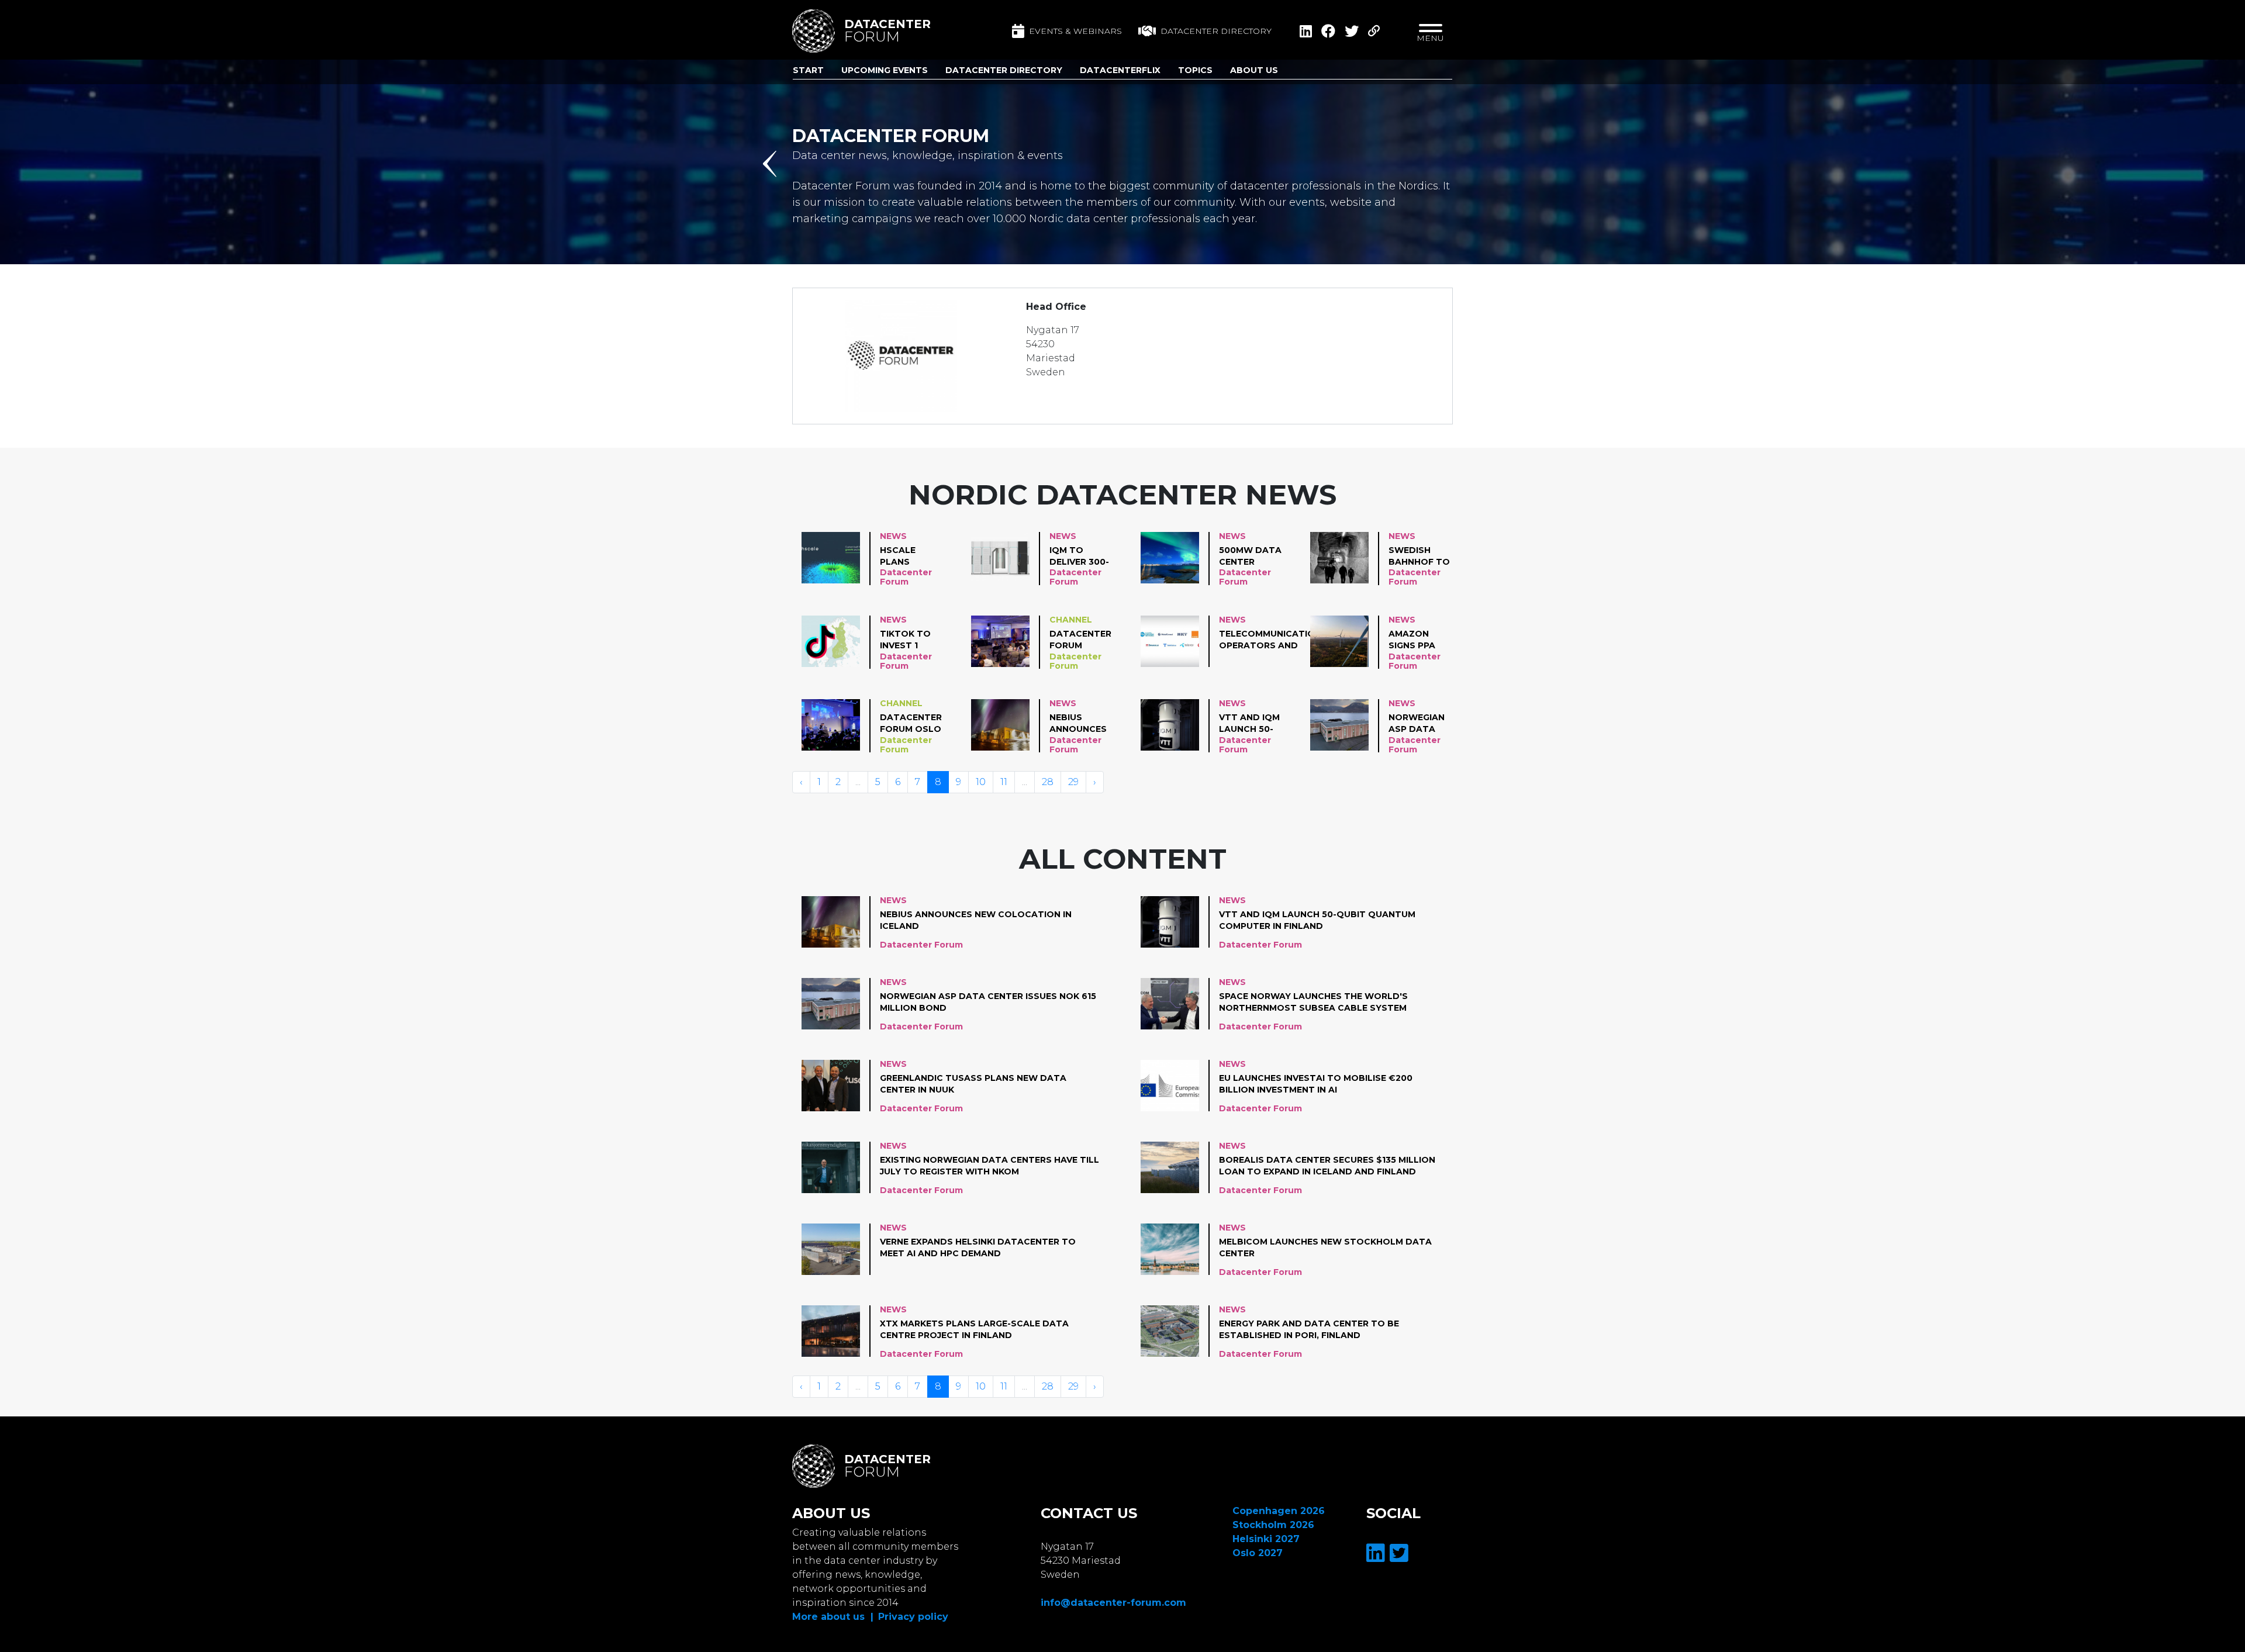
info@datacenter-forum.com (1113, 1603)
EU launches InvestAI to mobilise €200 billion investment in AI (1316, 1084)
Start (808, 70)
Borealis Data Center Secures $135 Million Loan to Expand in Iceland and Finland (1327, 1166)
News (893, 536)
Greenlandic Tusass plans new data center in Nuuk (973, 1084)
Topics (1195, 70)
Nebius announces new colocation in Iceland (1081, 724)
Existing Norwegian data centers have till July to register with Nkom (989, 1166)
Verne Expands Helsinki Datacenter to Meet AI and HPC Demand (978, 1247)
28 (1048, 782)
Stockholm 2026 (1273, 1525)
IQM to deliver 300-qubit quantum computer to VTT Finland (1079, 557)
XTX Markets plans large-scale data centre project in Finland (974, 1329)
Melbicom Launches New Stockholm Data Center (1325, 1247)
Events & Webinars (1075, 31)
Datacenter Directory (1004, 70)
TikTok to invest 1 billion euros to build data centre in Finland (908, 640)
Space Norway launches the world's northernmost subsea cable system (1313, 1002)
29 (1073, 782)
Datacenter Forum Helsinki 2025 (1081, 640)
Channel (1071, 620)
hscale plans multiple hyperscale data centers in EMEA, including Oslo (909, 557)
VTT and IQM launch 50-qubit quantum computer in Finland (1250, 724)
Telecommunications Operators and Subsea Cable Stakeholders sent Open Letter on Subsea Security (1273, 640)
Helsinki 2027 (1266, 1539)
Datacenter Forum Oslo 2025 (911, 724)
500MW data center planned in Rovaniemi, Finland (1250, 557)
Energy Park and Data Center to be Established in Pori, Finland (1309, 1329)
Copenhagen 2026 (1279, 1511)
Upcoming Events (885, 70)
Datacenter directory (1216, 31)
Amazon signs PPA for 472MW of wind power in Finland (1416, 640)
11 (1004, 782)
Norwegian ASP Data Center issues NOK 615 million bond (1417, 724)
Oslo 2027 (1258, 1553)
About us (1254, 70)
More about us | (833, 1617)
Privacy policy (913, 1617)
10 (981, 782)
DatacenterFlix (1120, 70)
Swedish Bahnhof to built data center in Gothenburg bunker (1420, 557)
